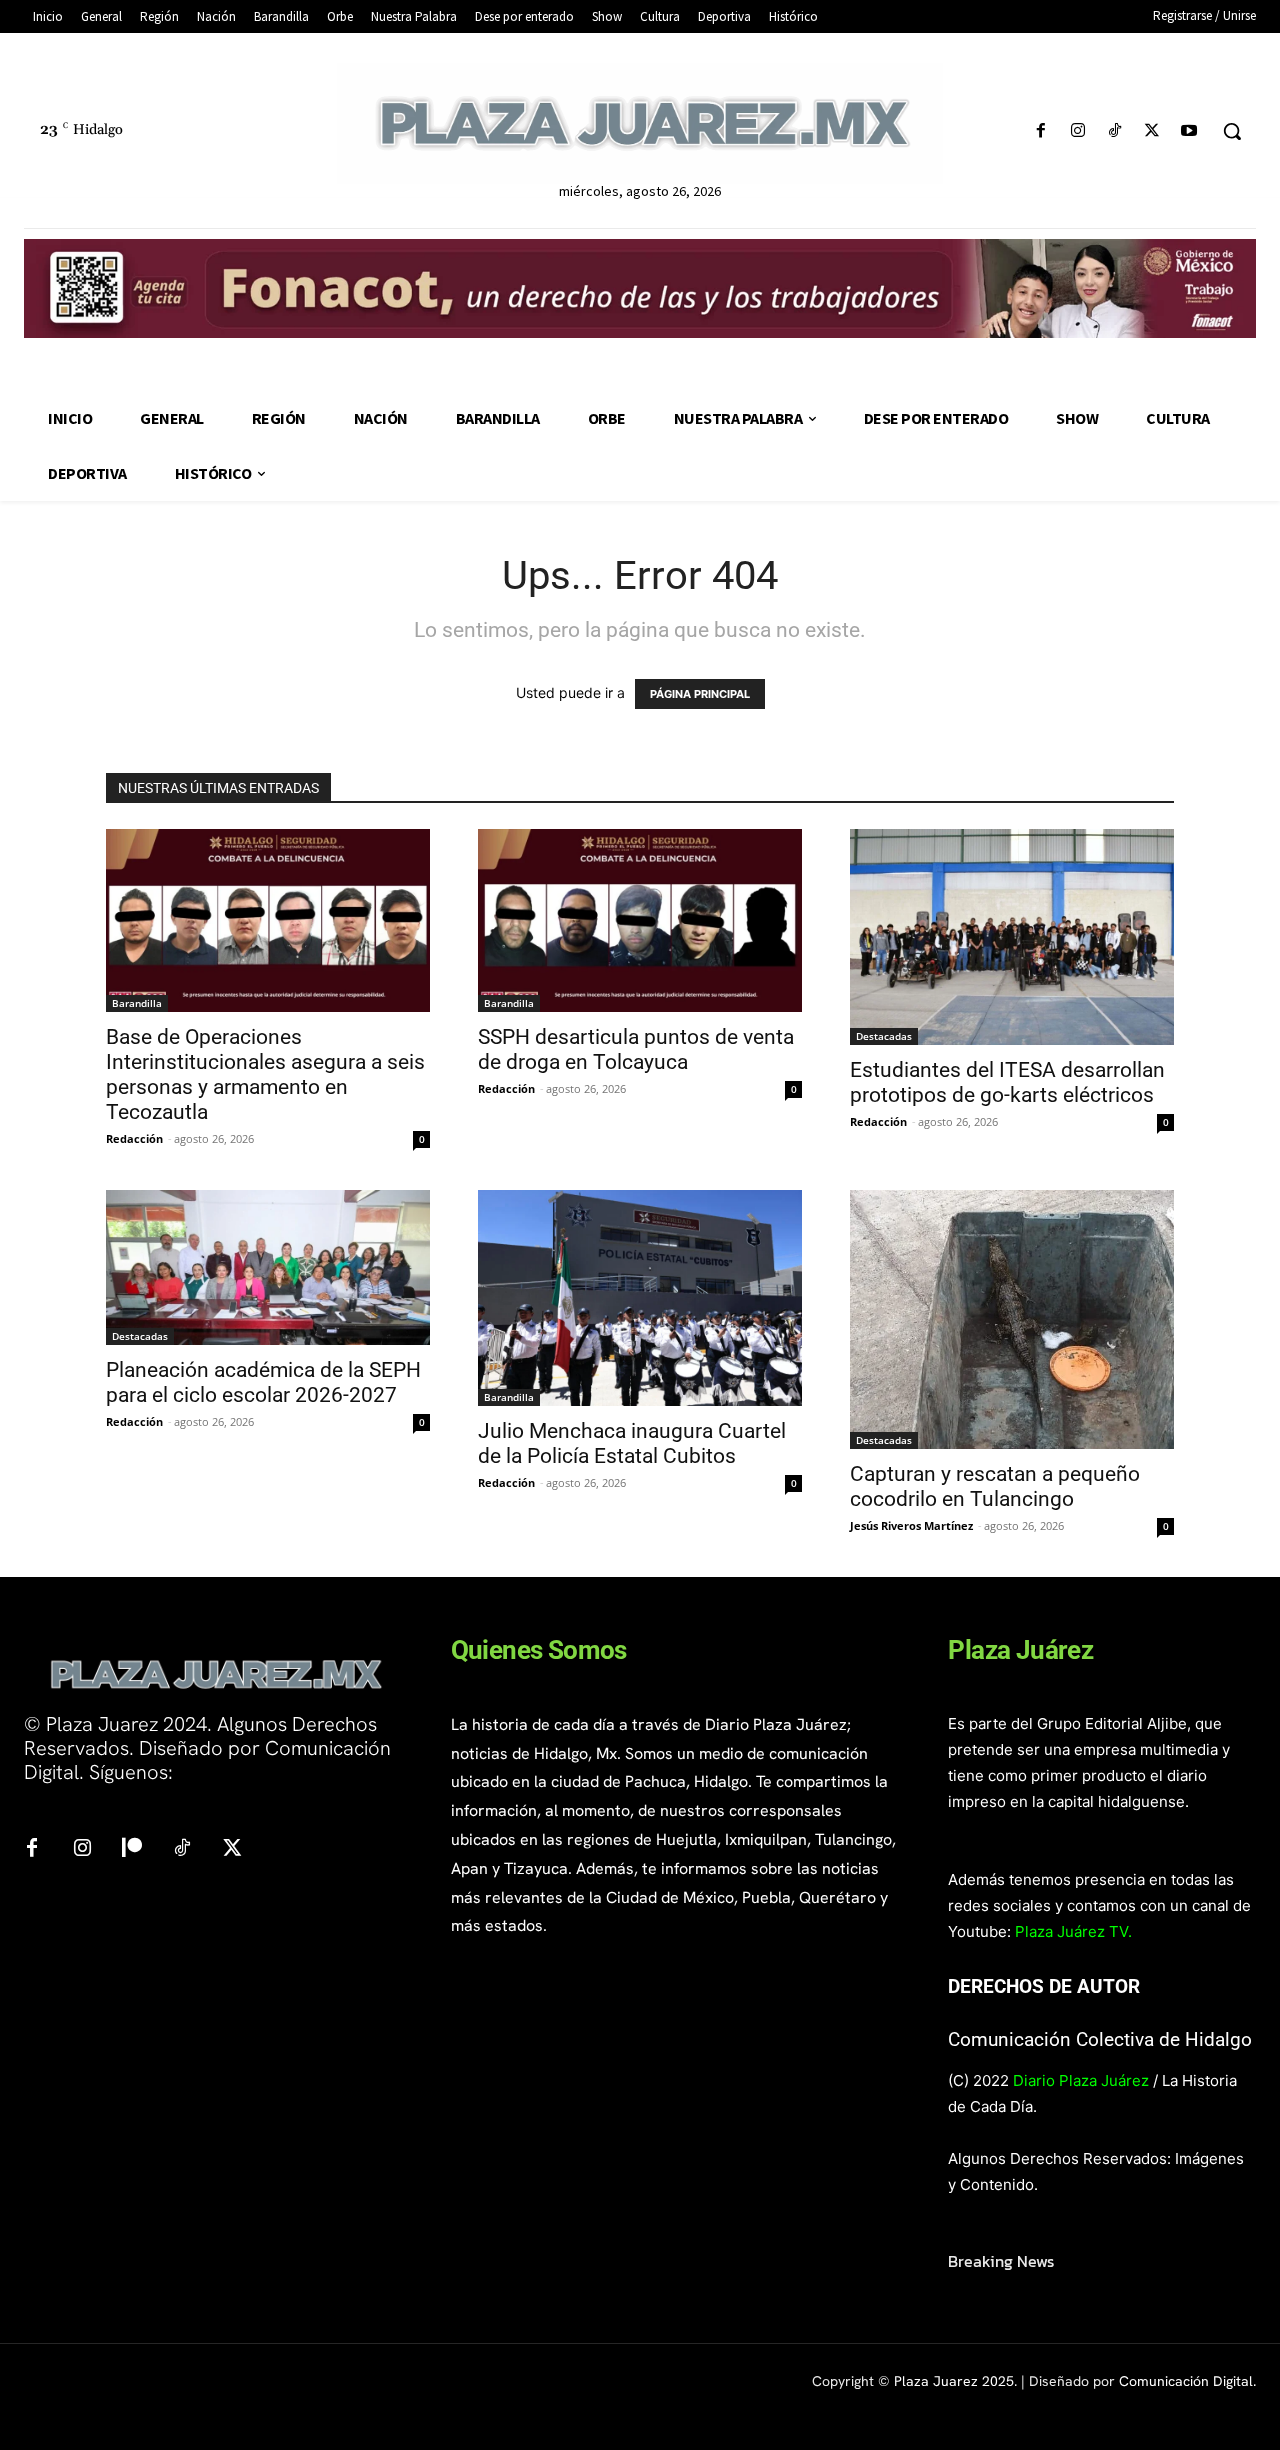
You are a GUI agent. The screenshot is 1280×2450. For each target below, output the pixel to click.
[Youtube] (1189, 131)
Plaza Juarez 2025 (954, 2381)
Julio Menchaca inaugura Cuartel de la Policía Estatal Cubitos (632, 1443)
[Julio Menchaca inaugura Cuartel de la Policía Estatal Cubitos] (640, 1298)
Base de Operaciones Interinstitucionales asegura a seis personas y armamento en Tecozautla (265, 1074)
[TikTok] (1114, 131)
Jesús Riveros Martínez (911, 1525)
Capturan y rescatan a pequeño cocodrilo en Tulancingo (995, 1486)
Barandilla (137, 1003)
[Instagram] (1077, 131)
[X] (1152, 131)
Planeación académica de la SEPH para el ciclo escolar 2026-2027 (263, 1382)
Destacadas (884, 1036)
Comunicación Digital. (1187, 2381)
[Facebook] (1040, 131)
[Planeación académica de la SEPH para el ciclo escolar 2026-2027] (268, 1268)
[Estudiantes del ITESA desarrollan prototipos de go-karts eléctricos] (1012, 937)
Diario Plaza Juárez (1081, 2080)
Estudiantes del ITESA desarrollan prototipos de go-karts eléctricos (1007, 1082)
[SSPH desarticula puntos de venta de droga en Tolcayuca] (640, 920)
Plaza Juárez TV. (1073, 1931)
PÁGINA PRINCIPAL (700, 694)
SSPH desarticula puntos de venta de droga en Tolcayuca (636, 1049)
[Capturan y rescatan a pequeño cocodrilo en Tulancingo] (1012, 1319)
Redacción (134, 1138)
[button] (1232, 131)
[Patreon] (132, 1849)
